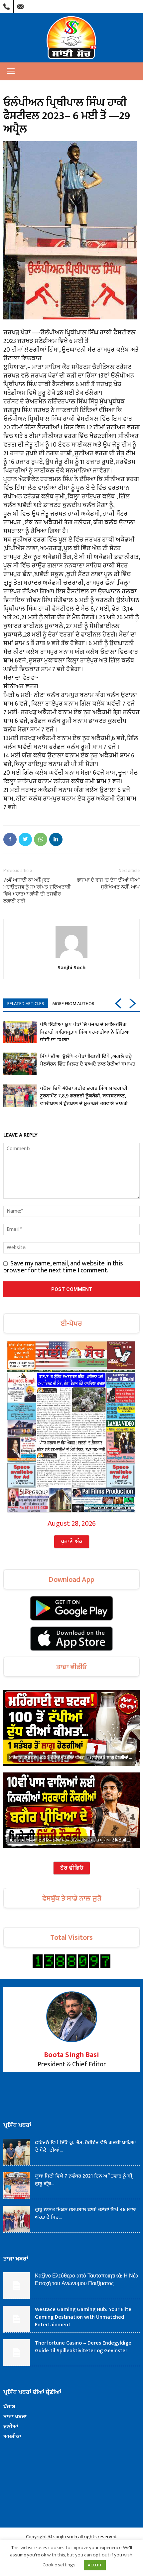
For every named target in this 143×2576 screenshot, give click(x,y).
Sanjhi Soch (71, 967)
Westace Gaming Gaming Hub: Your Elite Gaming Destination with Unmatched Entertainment (83, 2317)
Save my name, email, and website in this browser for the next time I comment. (63, 1267)
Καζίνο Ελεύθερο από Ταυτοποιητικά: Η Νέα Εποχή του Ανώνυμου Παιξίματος (87, 2280)
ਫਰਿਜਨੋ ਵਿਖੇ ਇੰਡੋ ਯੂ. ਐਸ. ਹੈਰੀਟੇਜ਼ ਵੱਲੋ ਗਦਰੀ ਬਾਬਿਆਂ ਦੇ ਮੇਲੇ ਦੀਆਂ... (85, 2146)
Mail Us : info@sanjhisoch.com (20, 5)
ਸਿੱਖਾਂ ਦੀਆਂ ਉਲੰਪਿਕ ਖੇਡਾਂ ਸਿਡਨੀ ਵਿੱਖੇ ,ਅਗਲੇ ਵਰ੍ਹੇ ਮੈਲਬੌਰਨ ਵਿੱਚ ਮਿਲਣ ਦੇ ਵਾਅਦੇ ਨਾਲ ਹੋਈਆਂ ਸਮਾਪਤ (88, 1060)
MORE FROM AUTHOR (73, 1004)
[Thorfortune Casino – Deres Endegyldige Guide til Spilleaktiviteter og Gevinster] (17, 2353)
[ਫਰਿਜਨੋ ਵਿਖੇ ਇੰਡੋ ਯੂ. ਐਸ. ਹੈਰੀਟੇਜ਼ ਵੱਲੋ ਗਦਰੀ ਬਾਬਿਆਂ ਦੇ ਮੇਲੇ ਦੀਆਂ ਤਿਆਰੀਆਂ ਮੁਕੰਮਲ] (17, 2152)
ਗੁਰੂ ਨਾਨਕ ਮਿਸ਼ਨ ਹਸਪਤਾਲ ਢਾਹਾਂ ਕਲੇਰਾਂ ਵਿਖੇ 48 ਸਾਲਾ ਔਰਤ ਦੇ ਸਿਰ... (86, 2213)
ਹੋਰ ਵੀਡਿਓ (72, 1868)
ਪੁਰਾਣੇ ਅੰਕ (72, 1542)
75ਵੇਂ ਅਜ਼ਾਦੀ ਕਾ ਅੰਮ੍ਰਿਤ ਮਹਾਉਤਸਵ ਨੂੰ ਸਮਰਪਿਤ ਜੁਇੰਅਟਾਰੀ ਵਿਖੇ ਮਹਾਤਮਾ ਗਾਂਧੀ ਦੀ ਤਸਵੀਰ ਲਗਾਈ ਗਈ (37, 890)
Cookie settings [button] (59, 2565)
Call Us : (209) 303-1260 (7, 5)
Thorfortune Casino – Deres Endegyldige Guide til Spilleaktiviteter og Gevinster (83, 2347)
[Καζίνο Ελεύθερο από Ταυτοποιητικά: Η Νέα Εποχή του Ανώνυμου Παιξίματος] (17, 2285)
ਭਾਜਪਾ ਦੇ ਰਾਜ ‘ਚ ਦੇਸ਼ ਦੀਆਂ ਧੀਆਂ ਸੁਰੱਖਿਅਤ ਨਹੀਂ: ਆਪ (108, 883)
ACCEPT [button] (95, 2565)
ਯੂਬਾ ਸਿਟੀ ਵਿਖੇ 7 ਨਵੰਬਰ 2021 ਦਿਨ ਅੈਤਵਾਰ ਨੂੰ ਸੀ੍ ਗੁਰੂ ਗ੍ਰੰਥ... (84, 2180)
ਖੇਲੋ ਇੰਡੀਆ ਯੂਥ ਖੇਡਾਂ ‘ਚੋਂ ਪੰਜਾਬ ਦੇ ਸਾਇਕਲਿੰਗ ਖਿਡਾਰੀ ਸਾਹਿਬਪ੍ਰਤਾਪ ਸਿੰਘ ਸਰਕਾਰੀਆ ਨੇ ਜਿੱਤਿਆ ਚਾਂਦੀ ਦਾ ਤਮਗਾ (85, 1032)
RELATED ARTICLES (26, 1004)
